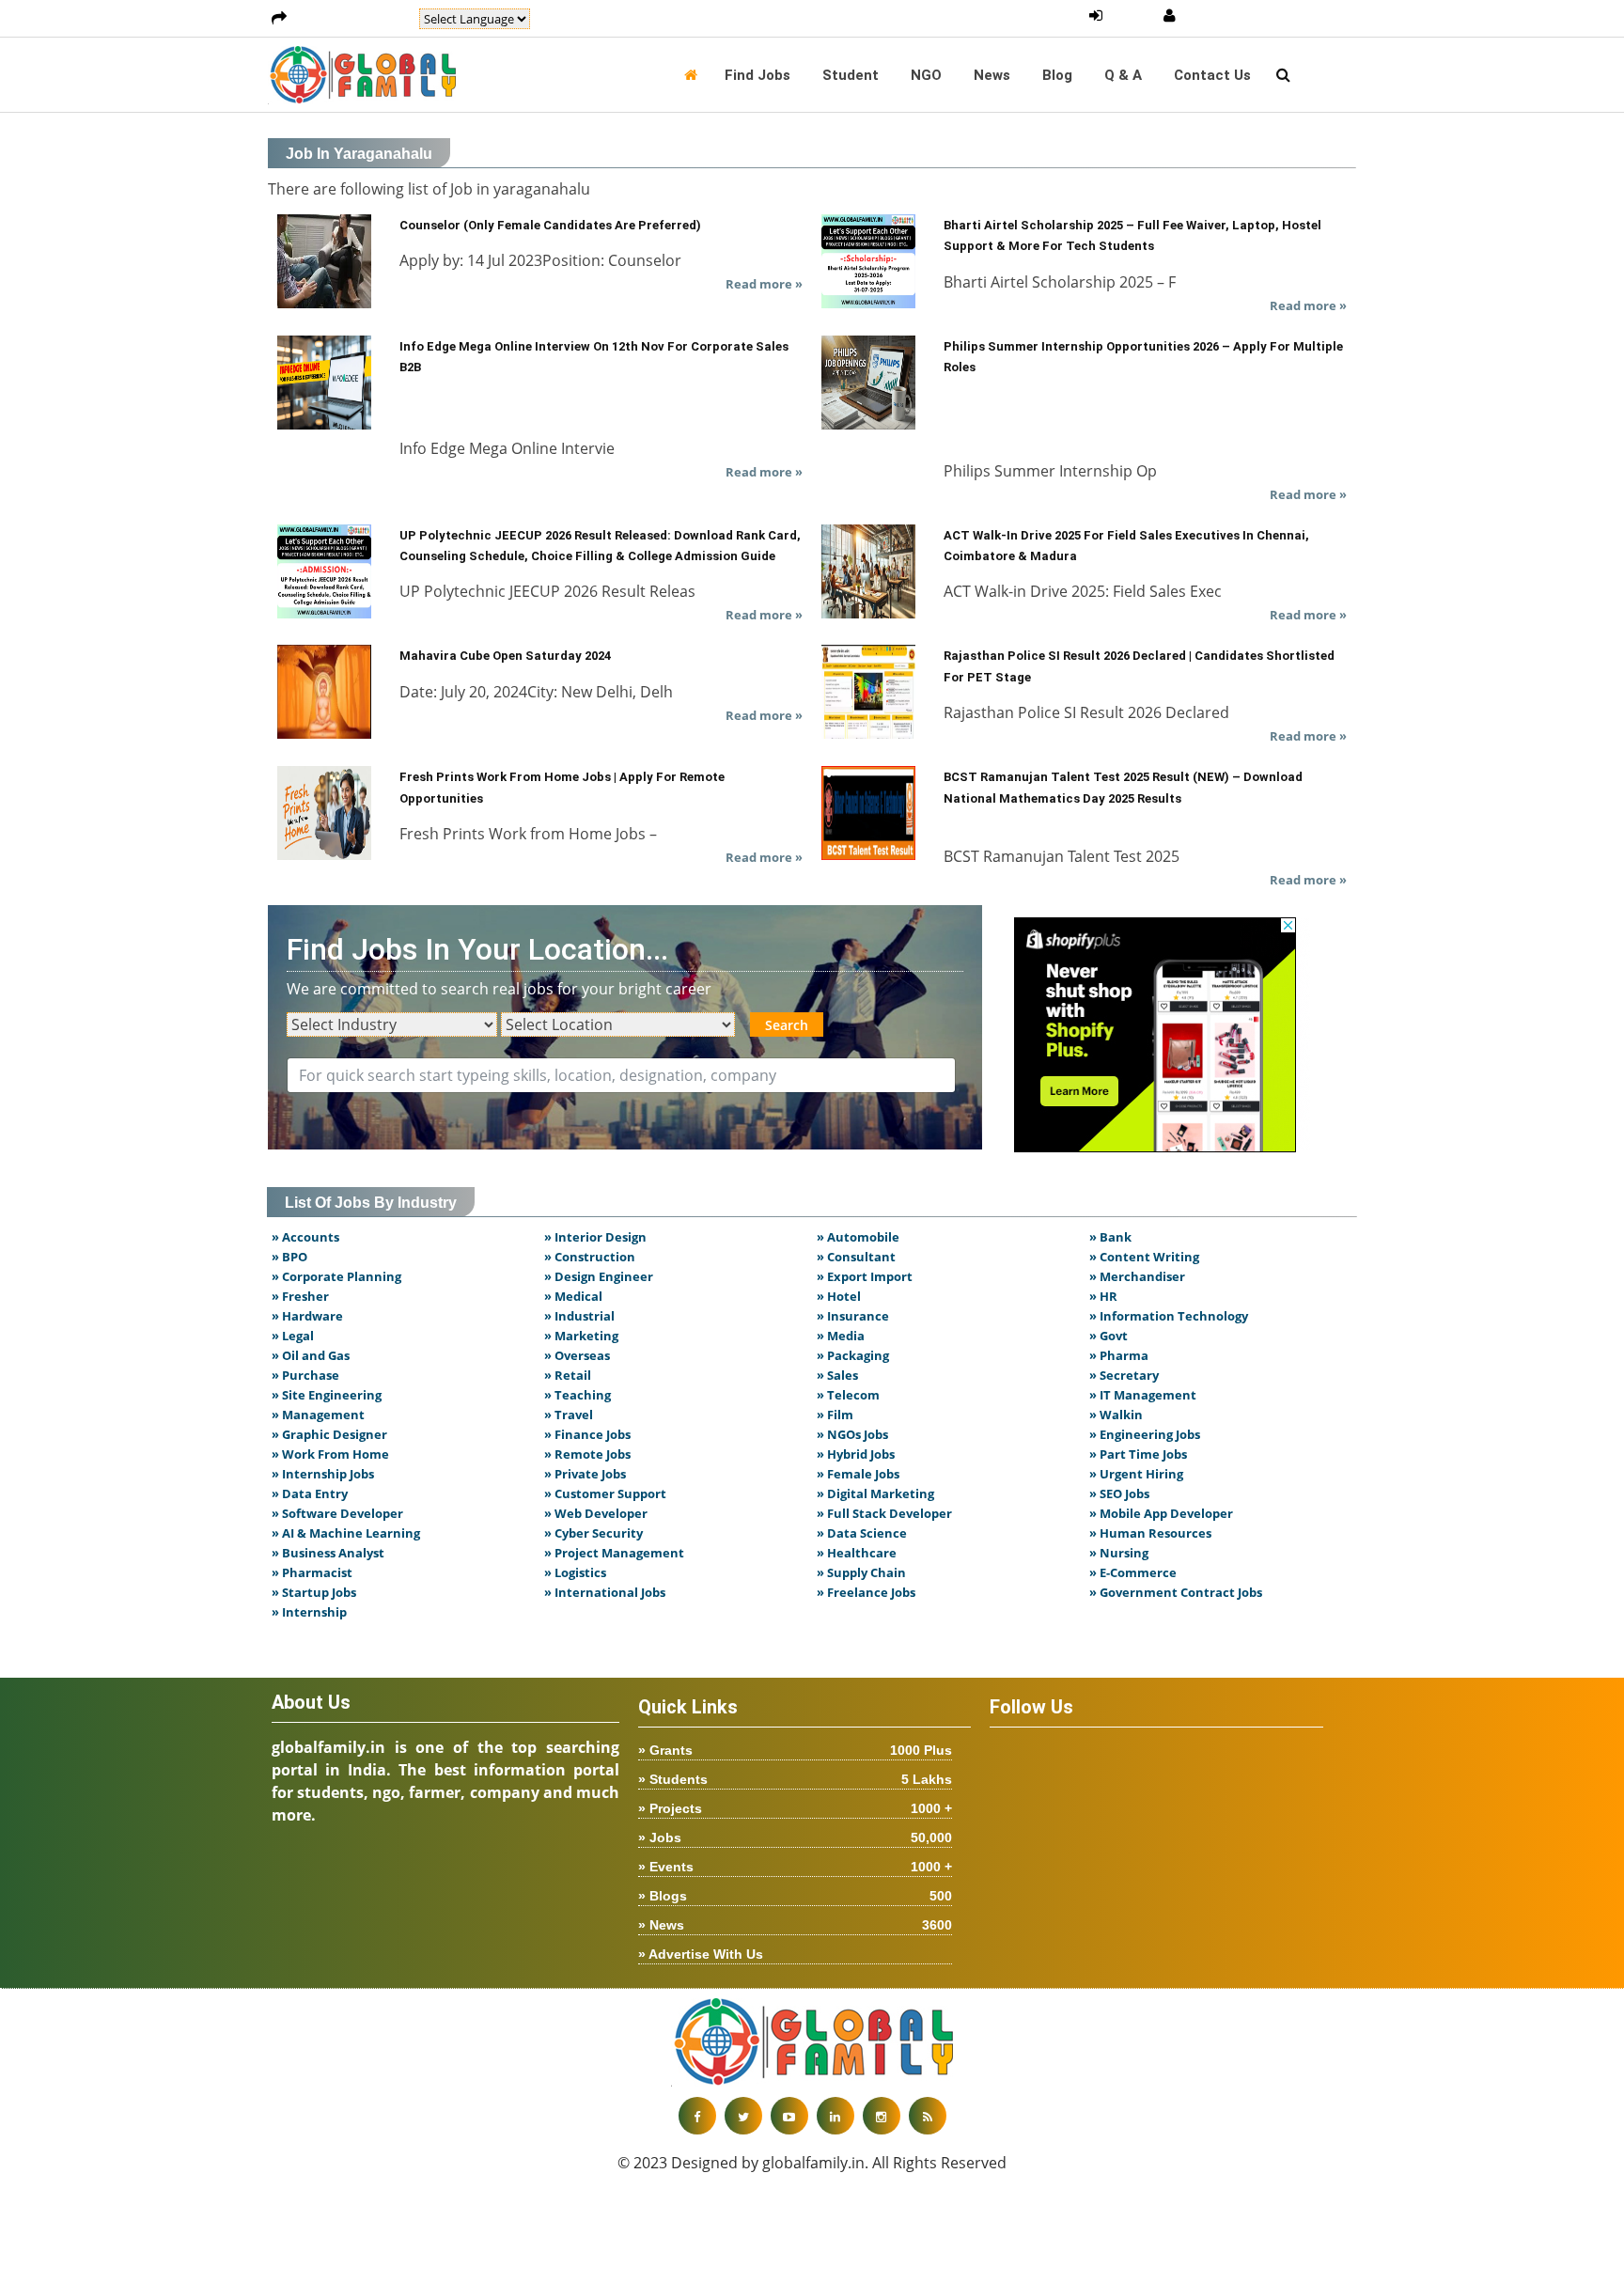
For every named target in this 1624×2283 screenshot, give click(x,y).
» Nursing (1119, 1553)
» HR (1103, 1296)
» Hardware (307, 1316)
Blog (1057, 75)
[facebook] (697, 2116)
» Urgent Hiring (1136, 1474)
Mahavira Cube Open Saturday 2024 (505, 656)
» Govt (1109, 1336)
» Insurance (853, 1316)
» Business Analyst (328, 1553)
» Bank (1110, 1237)
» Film (835, 1415)
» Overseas (577, 1355)
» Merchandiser (1137, 1276)
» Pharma (1119, 1355)
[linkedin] (835, 2116)
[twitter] (743, 2116)
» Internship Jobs (323, 1474)
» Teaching (578, 1395)
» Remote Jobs (587, 1454)
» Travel (569, 1415)
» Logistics (575, 1572)
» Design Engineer (599, 1276)
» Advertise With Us (701, 1954)
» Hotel (839, 1296)
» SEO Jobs (1119, 1493)
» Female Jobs (858, 1474)
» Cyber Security (593, 1533)
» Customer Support (605, 1493)
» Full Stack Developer (884, 1513)
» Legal (293, 1336)
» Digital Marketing (875, 1493)
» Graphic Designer (329, 1434)
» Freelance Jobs (866, 1592)
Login (1133, 16)
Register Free (1230, 16)
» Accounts (305, 1237)
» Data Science (862, 1533)
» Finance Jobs (587, 1434)
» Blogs (795, 1896)
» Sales (837, 1375)
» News (795, 1925)
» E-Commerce (1133, 1572)
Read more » (764, 284)
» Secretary (1124, 1375)
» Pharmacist (312, 1572)
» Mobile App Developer (1161, 1513)
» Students (795, 1779)
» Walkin (1116, 1415)
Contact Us (1212, 75)
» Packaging (853, 1355)
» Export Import (865, 1276)
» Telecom (848, 1395)
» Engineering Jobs (1145, 1434)
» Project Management (614, 1553)
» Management (318, 1415)
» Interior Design (595, 1237)
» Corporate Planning (336, 1276)
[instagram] (882, 2116)
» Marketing (581, 1336)
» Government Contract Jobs (1176, 1592)
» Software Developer (337, 1513)
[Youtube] (789, 2116)
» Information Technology (1169, 1316)
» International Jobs (605, 1592)
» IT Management (1143, 1395)
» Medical (573, 1296)
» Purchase (305, 1375)
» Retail (568, 1375)
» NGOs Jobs (852, 1434)
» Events (795, 1867)
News (992, 75)
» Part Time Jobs (1138, 1454)
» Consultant (856, 1257)
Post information (353, 19)
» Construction (590, 1257)
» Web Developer (596, 1513)
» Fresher (300, 1296)
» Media (841, 1336)
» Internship (309, 1612)
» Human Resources (1150, 1533)
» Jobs (795, 1837)
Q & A (1123, 75)
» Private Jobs (585, 1474)
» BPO (289, 1257)
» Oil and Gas (311, 1355)
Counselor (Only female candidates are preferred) (550, 225)
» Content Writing (1144, 1257)
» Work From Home (330, 1454)
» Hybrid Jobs (856, 1454)
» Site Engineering (327, 1395)
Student (851, 75)
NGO (926, 75)
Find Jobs (757, 75)
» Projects (795, 1808)
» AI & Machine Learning (346, 1533)
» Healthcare (857, 1553)
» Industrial (579, 1316)
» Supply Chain (861, 1572)
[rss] (928, 2116)
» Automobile (858, 1237)
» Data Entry (310, 1493)
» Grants (795, 1750)
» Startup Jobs (314, 1592)
